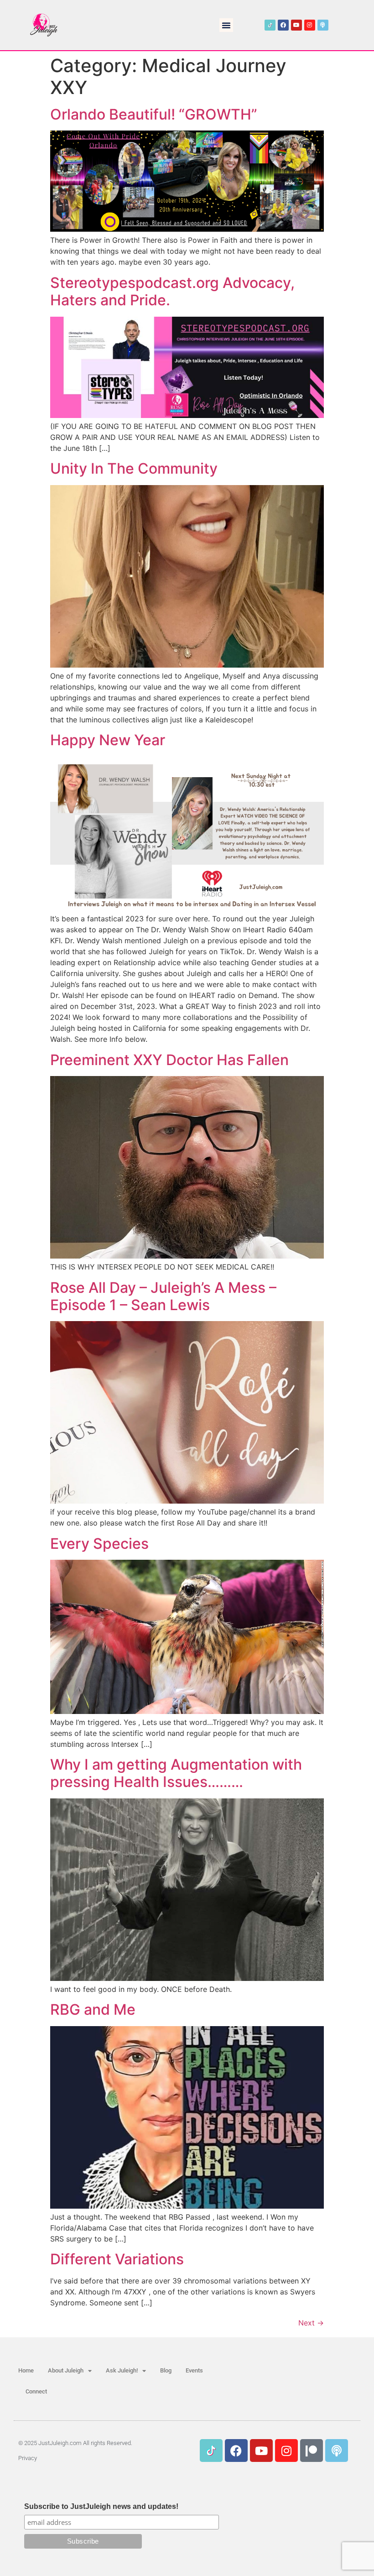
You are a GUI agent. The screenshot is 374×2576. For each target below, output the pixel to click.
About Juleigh (66, 2370)
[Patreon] (312, 2451)
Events (194, 2370)
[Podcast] (323, 25)
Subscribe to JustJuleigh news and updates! (101, 2507)
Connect (36, 2391)
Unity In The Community (134, 468)
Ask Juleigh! (122, 2370)
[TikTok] (270, 25)
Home (26, 2370)
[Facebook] (283, 25)
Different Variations (117, 2259)
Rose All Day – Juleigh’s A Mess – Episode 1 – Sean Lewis (163, 1296)
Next (311, 2323)
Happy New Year (108, 740)
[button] (226, 25)
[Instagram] (310, 25)
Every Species (99, 1544)
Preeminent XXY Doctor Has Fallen (169, 1060)
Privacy (28, 2458)
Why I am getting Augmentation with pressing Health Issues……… (176, 1773)
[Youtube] (296, 25)
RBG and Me (93, 2009)
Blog (166, 2370)
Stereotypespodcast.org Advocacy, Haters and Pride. (172, 291)
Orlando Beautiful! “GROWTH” (154, 114)
